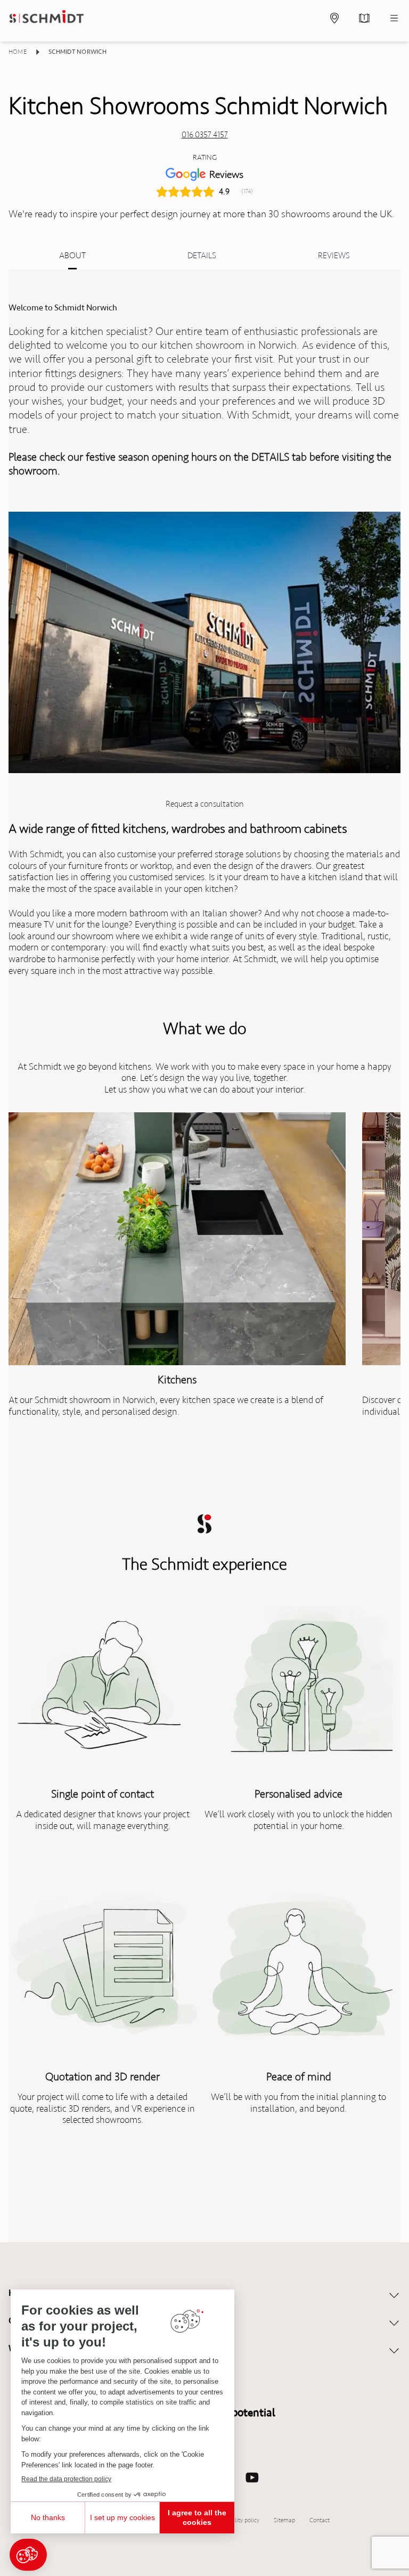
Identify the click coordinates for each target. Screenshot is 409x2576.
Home (18, 52)
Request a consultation (205, 804)
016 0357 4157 (205, 135)
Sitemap (285, 2520)
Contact (320, 2520)
